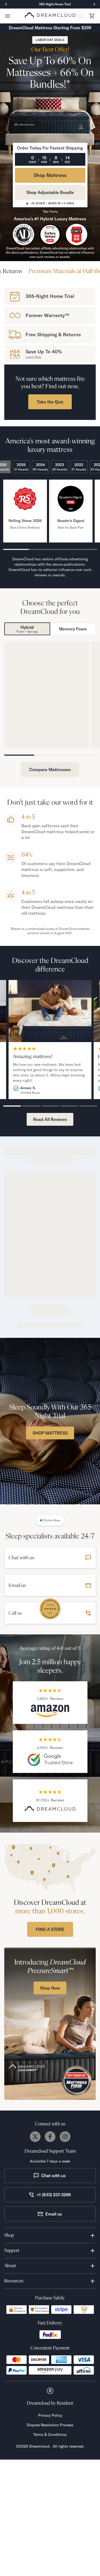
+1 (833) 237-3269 (54, 2541)
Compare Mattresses (50, 1116)
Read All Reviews (50, 1466)
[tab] (25, 726)
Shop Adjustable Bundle (50, 192)
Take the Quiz (50, 402)
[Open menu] (7, 16)
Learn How (33, 357)
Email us (54, 2561)
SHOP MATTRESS (50, 1780)
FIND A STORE (50, 2276)
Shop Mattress (50, 175)
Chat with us (53, 2522)
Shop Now (47, 1084)
